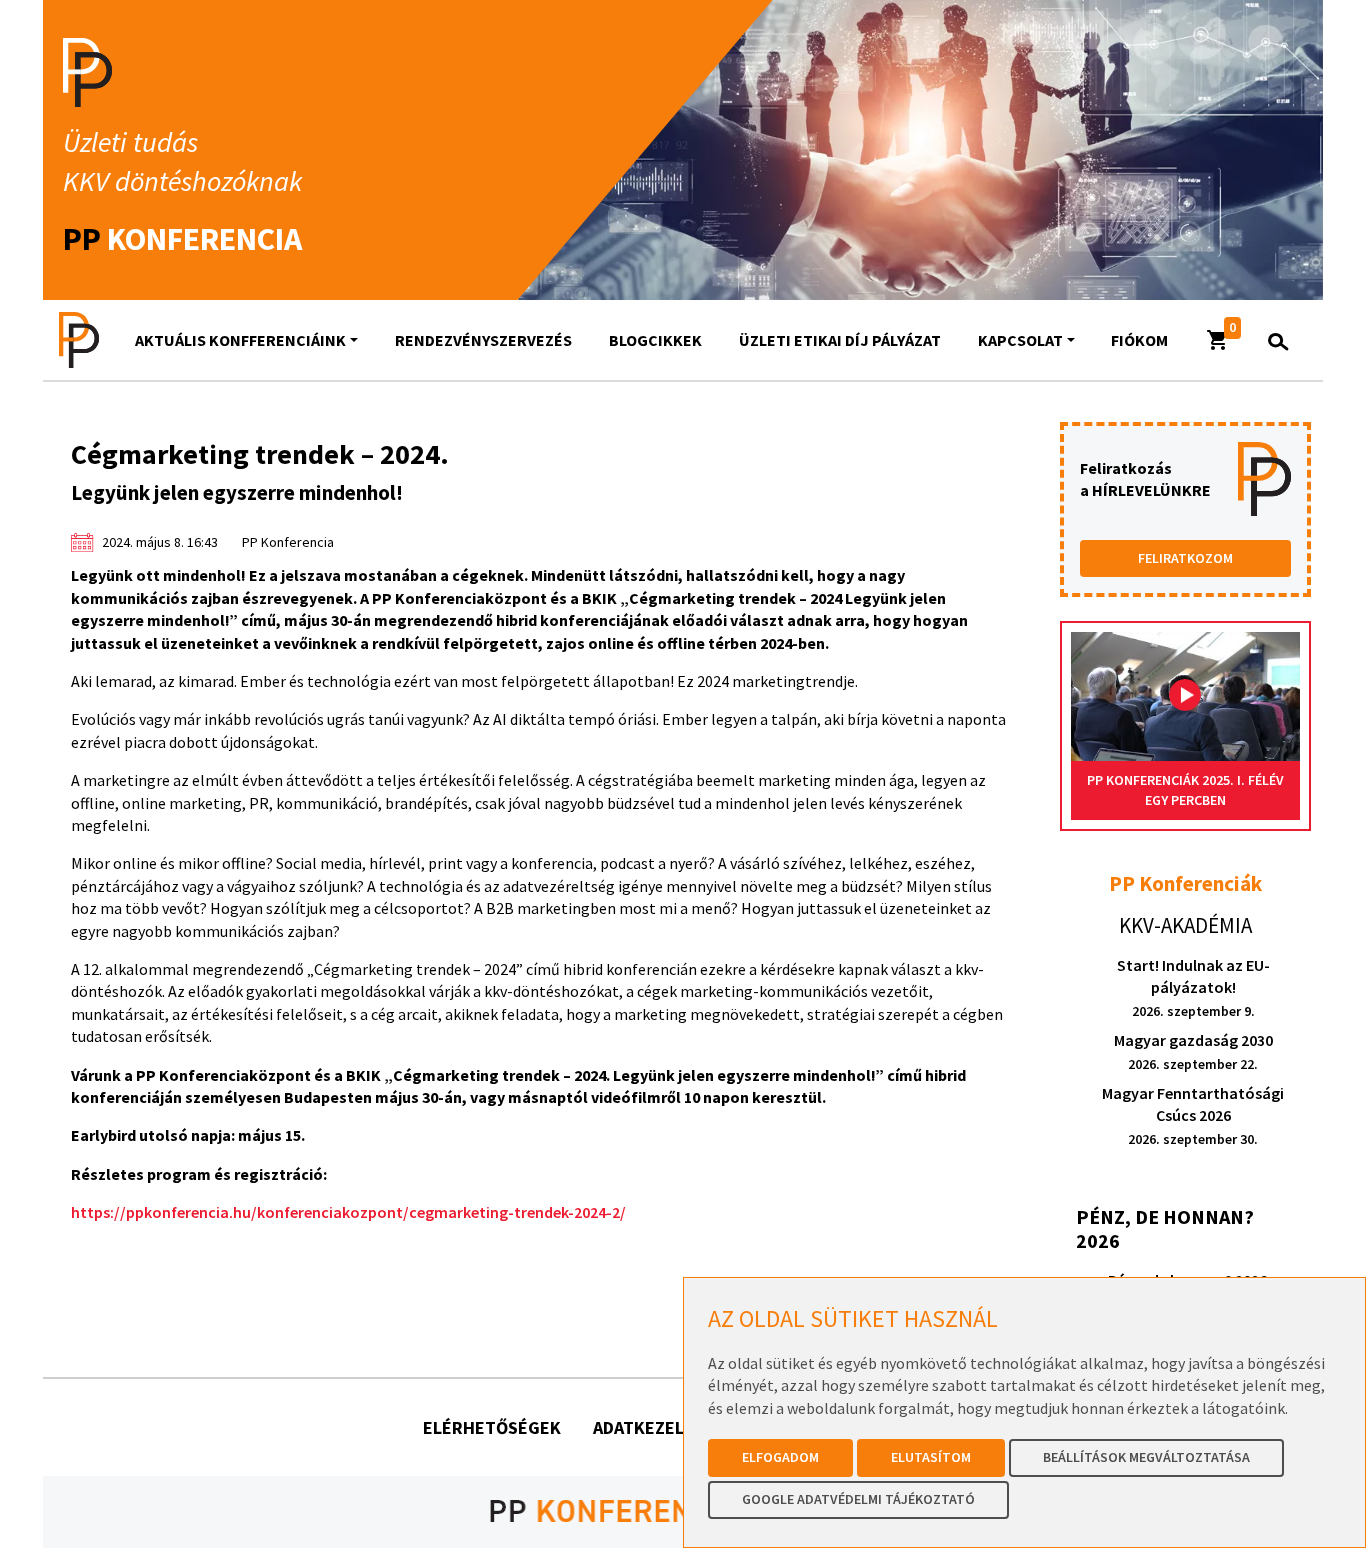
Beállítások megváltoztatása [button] (1146, 1457)
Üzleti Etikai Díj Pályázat (840, 340)
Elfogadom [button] (780, 1457)
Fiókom (1139, 340)
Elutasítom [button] (931, 1457)
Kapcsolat (1020, 340)
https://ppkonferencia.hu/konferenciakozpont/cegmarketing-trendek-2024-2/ (348, 1212)
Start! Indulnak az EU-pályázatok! (1193, 987)
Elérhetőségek (492, 1427)
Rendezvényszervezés (483, 340)
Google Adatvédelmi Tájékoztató (858, 1499)
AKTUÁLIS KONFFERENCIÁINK (240, 340)
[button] (1218, 340)
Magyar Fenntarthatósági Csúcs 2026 (1193, 1115)
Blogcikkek (655, 340)
